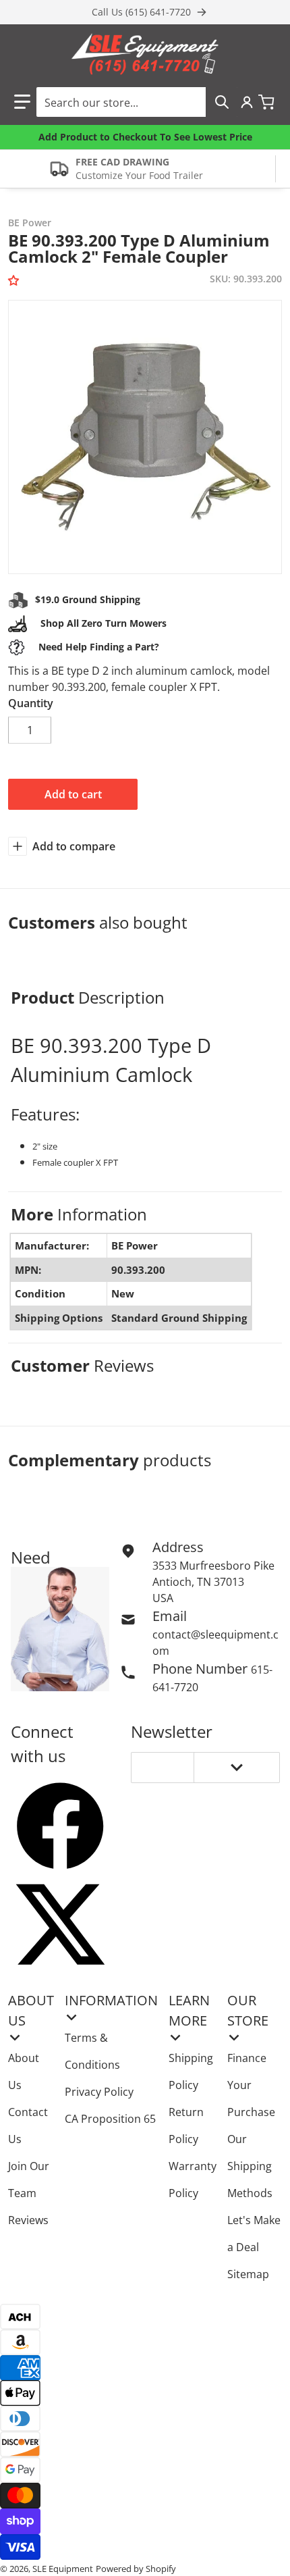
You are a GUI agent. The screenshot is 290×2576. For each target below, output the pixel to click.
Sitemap (248, 2274)
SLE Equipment (63, 2569)
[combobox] (137, 102)
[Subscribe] (237, 1768)
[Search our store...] (222, 102)
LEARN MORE (189, 2010)
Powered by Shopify (136, 2569)
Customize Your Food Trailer (139, 175)
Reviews (28, 2220)
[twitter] (60, 1924)
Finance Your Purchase (251, 2085)
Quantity (31, 703)
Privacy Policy (99, 2092)
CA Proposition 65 (110, 2119)
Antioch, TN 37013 (198, 1582)
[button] (22, 102)
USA (163, 1598)
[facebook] (60, 1826)
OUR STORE (248, 2010)
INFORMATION (111, 2000)
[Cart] (268, 102)
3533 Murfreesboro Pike (213, 1566)
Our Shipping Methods (250, 2166)
